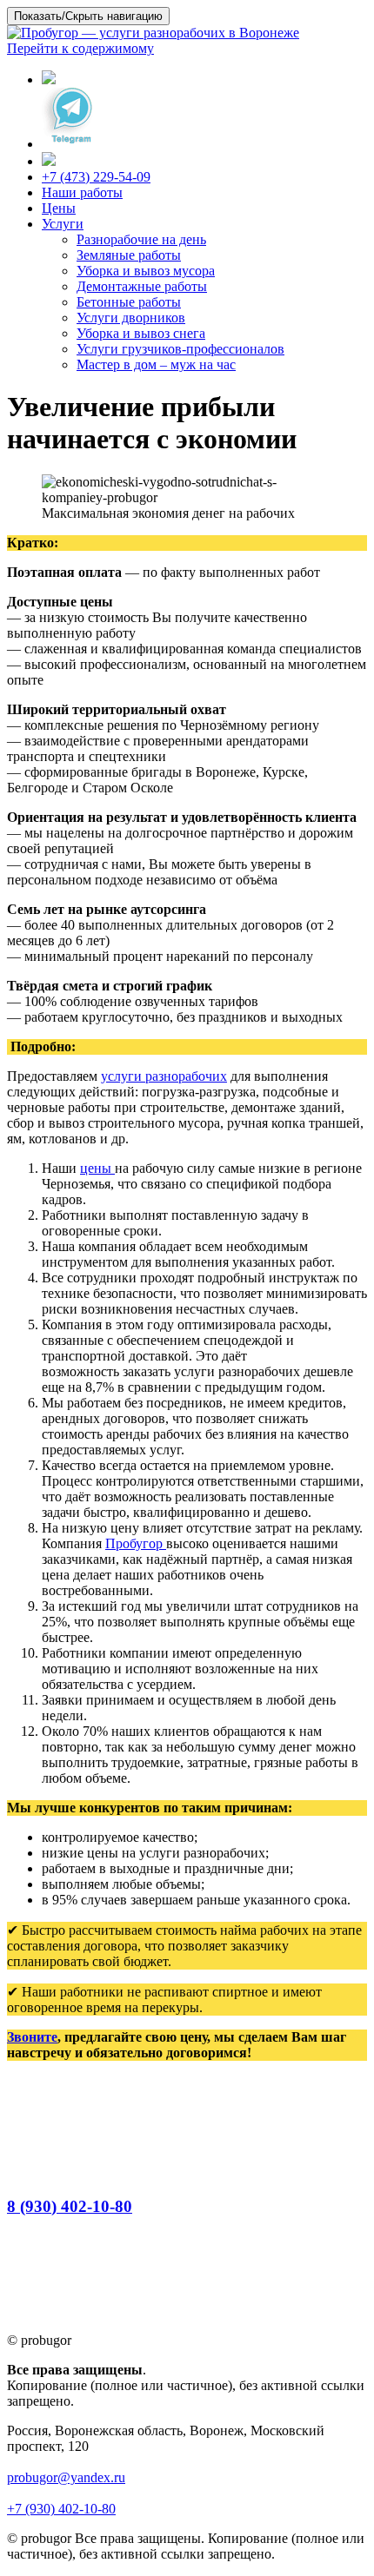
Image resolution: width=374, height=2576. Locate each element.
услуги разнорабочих (164, 1076)
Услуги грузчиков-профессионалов (180, 349)
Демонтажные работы (142, 286)
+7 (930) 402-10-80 (61, 2509)
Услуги (63, 224)
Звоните (32, 2037)
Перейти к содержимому (80, 48)
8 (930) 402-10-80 (70, 2206)
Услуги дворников (131, 318)
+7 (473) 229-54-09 (96, 177)
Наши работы (82, 192)
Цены (59, 208)
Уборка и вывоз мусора (146, 271)
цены (97, 1168)
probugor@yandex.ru (66, 2477)
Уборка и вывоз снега (141, 333)
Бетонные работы (129, 302)
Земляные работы (129, 255)
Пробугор (136, 1543)
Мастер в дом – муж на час (156, 364)
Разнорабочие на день (141, 239)
